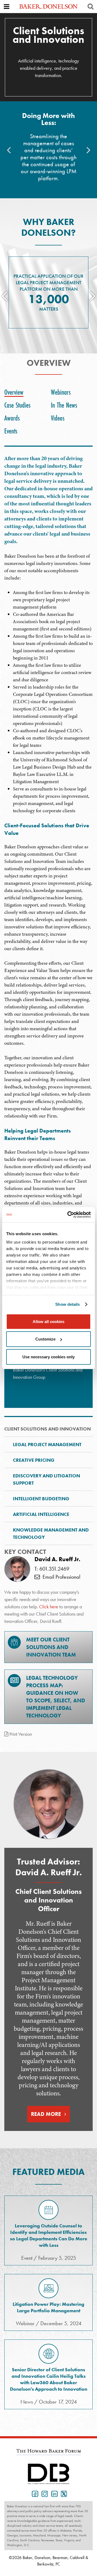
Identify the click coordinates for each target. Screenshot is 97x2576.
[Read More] (48, 1804)
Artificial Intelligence (41, 1514)
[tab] (15, 392)
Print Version (20, 1734)
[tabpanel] (48, 931)
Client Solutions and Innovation (48, 1429)
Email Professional (60, 1577)
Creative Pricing (34, 1460)
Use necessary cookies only (48, 1357)
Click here (49, 1607)
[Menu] (6, 6)
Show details (67, 1304)
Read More (46, 2114)
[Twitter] (63, 2493)
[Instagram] (44, 2493)
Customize (45, 1339)
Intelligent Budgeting (41, 1499)
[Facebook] (34, 2493)
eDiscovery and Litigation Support (46, 1479)
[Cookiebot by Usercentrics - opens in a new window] (68, 1215)
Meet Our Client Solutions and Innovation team (51, 1647)
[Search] (91, 6)
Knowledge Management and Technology (51, 1533)
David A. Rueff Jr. (57, 1559)
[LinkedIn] (53, 2493)
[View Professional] (17, 1569)
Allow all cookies (48, 1321)
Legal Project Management (47, 1444)
